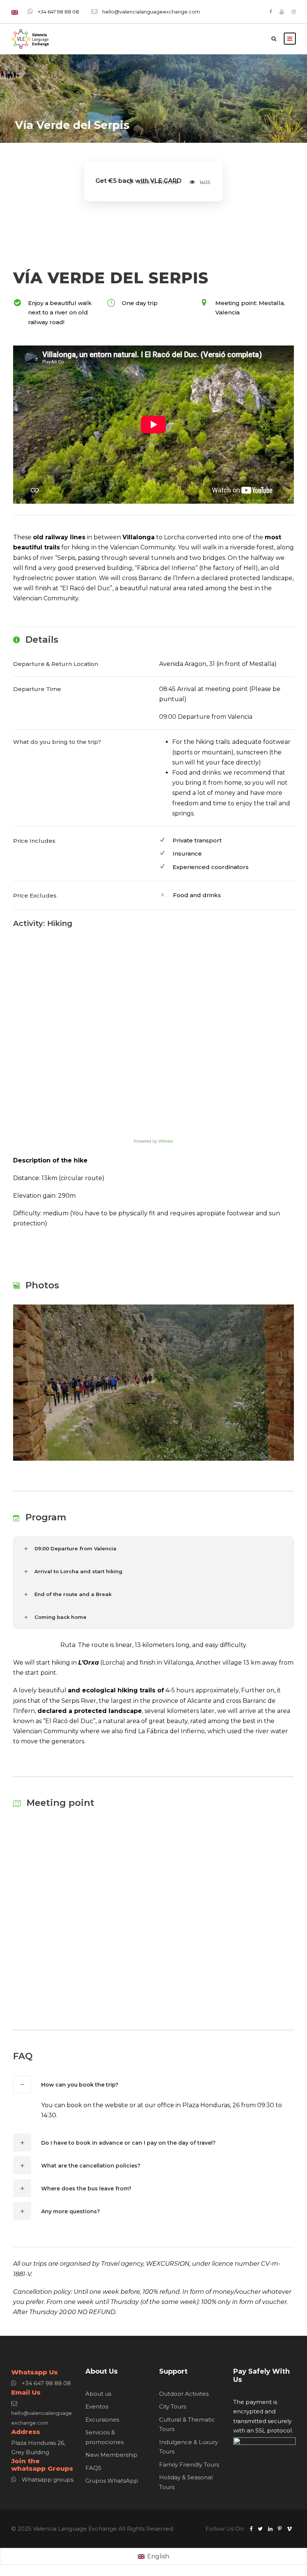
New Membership (111, 2455)
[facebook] (270, 12)
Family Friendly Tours (189, 2465)
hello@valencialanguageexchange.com (151, 12)
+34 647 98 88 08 (58, 12)
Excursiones (102, 2420)
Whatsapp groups (48, 2480)
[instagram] (294, 12)
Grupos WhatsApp (112, 2481)
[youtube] (282, 12)
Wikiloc (166, 1141)
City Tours (173, 2406)
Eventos (97, 2406)
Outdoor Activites (184, 2394)
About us (98, 2394)
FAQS (93, 2468)
